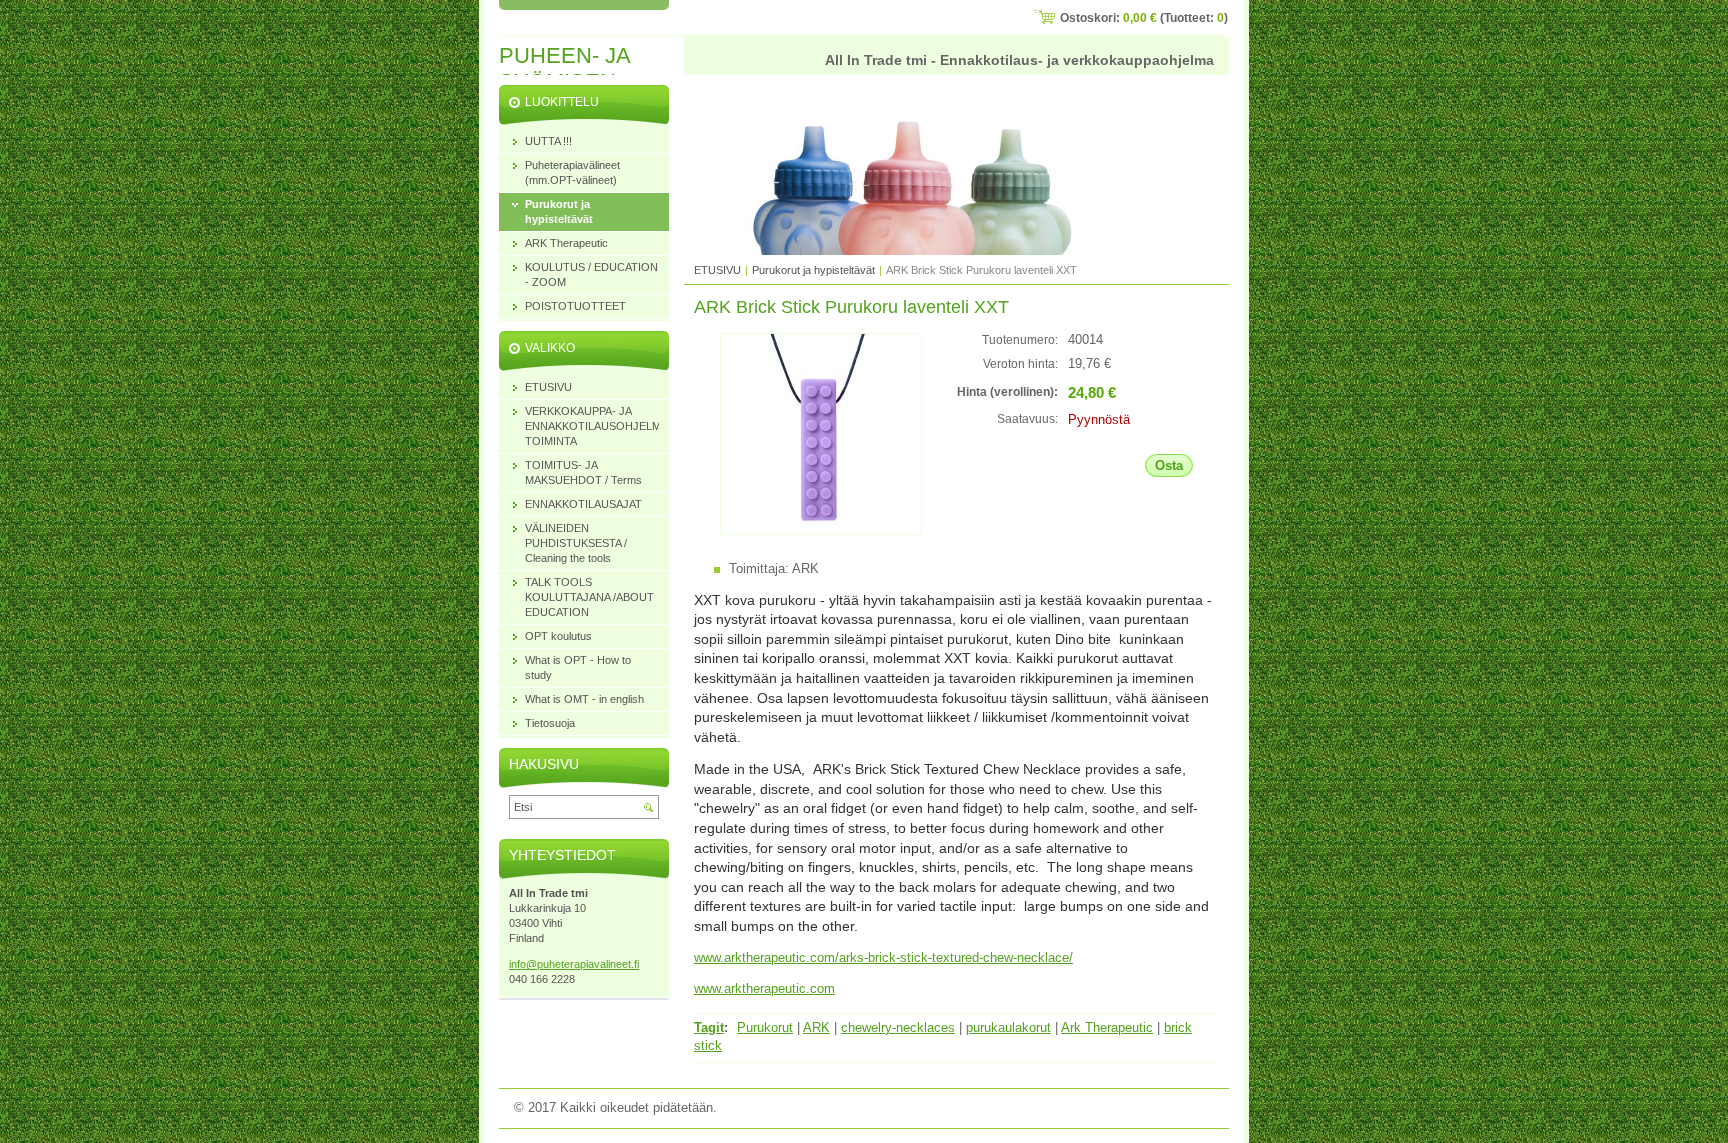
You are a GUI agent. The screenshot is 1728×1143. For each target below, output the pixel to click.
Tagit (709, 1027)
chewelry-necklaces (898, 1027)
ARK (816, 1027)
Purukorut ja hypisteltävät (815, 270)
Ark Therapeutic (1107, 1027)
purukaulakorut (1008, 1027)
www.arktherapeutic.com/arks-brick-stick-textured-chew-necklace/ (883, 957)
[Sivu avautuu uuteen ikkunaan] (821, 530)
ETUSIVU (717, 270)
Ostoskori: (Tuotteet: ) (1144, 18)
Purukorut (765, 1027)
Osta (1169, 465)
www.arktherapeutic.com (764, 988)
